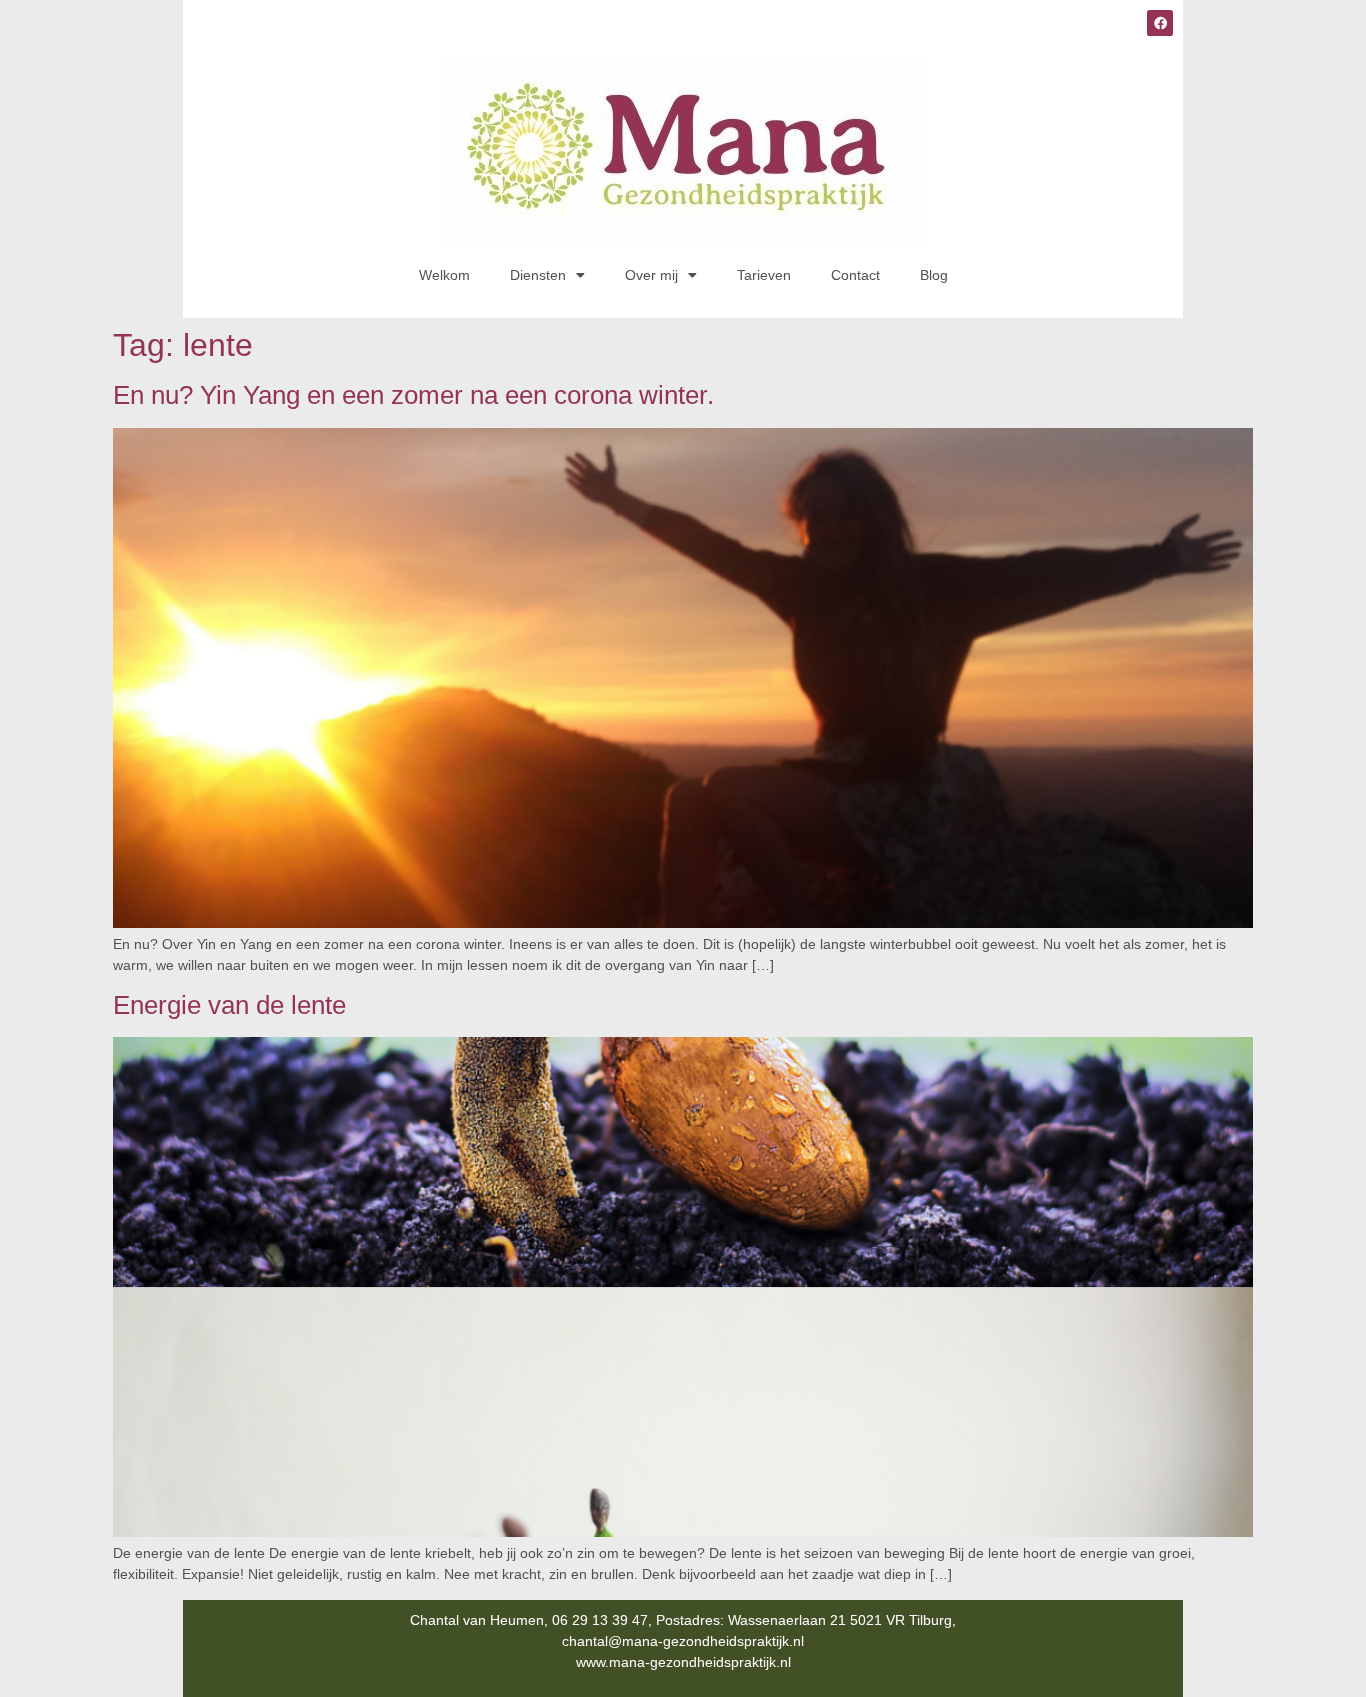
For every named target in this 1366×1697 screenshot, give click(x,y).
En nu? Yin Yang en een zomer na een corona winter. (413, 395)
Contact (855, 275)
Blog (934, 275)
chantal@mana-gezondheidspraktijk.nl (683, 1641)
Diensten (538, 275)
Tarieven (764, 275)
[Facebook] (1160, 23)
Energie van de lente (229, 1005)
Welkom (444, 275)
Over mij (651, 275)
